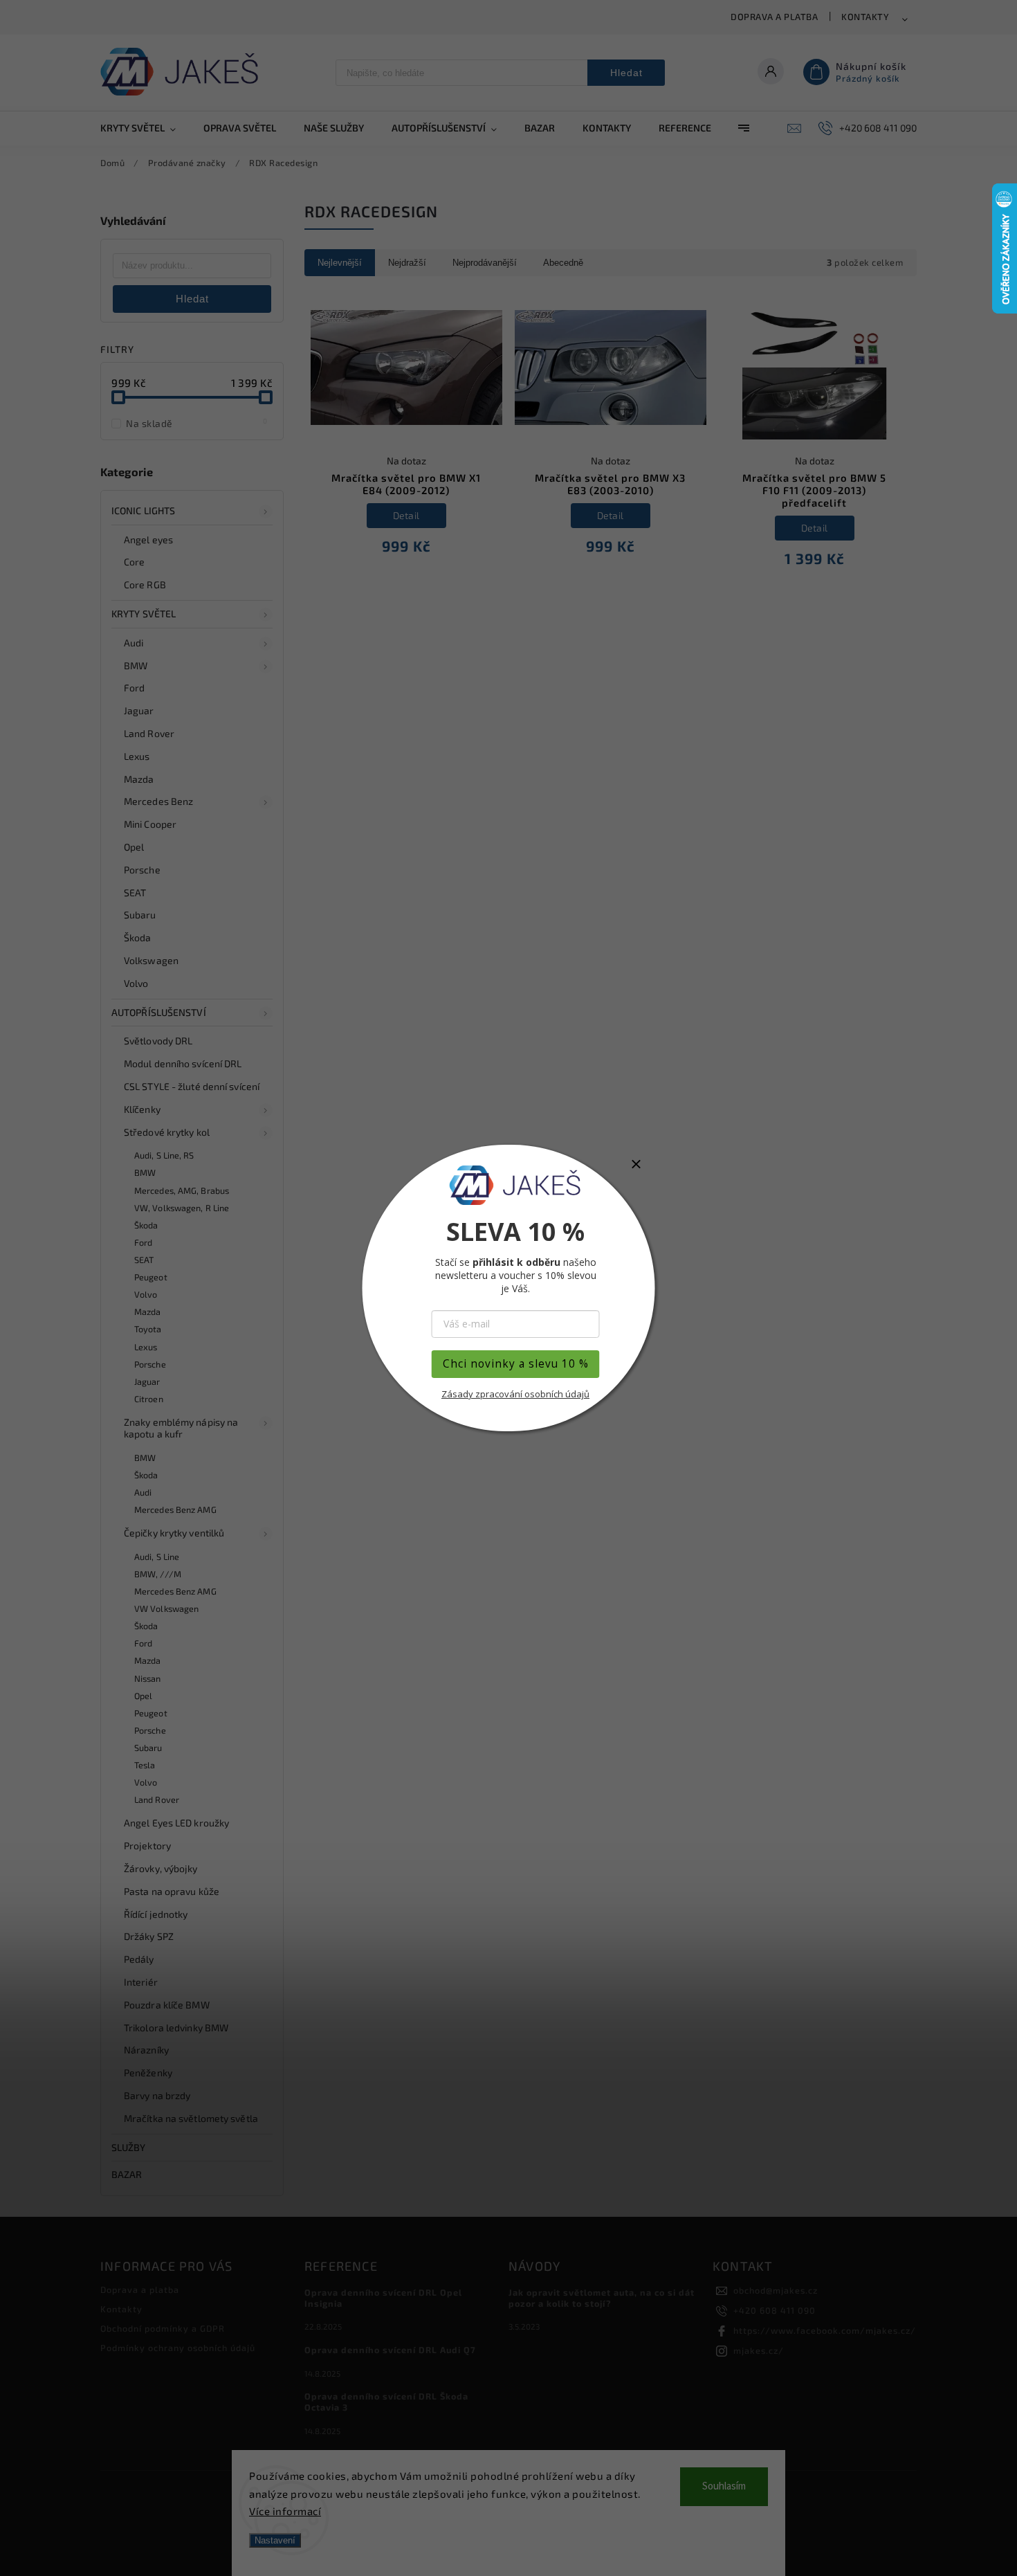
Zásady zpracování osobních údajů (515, 1394)
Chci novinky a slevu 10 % (516, 1364)
